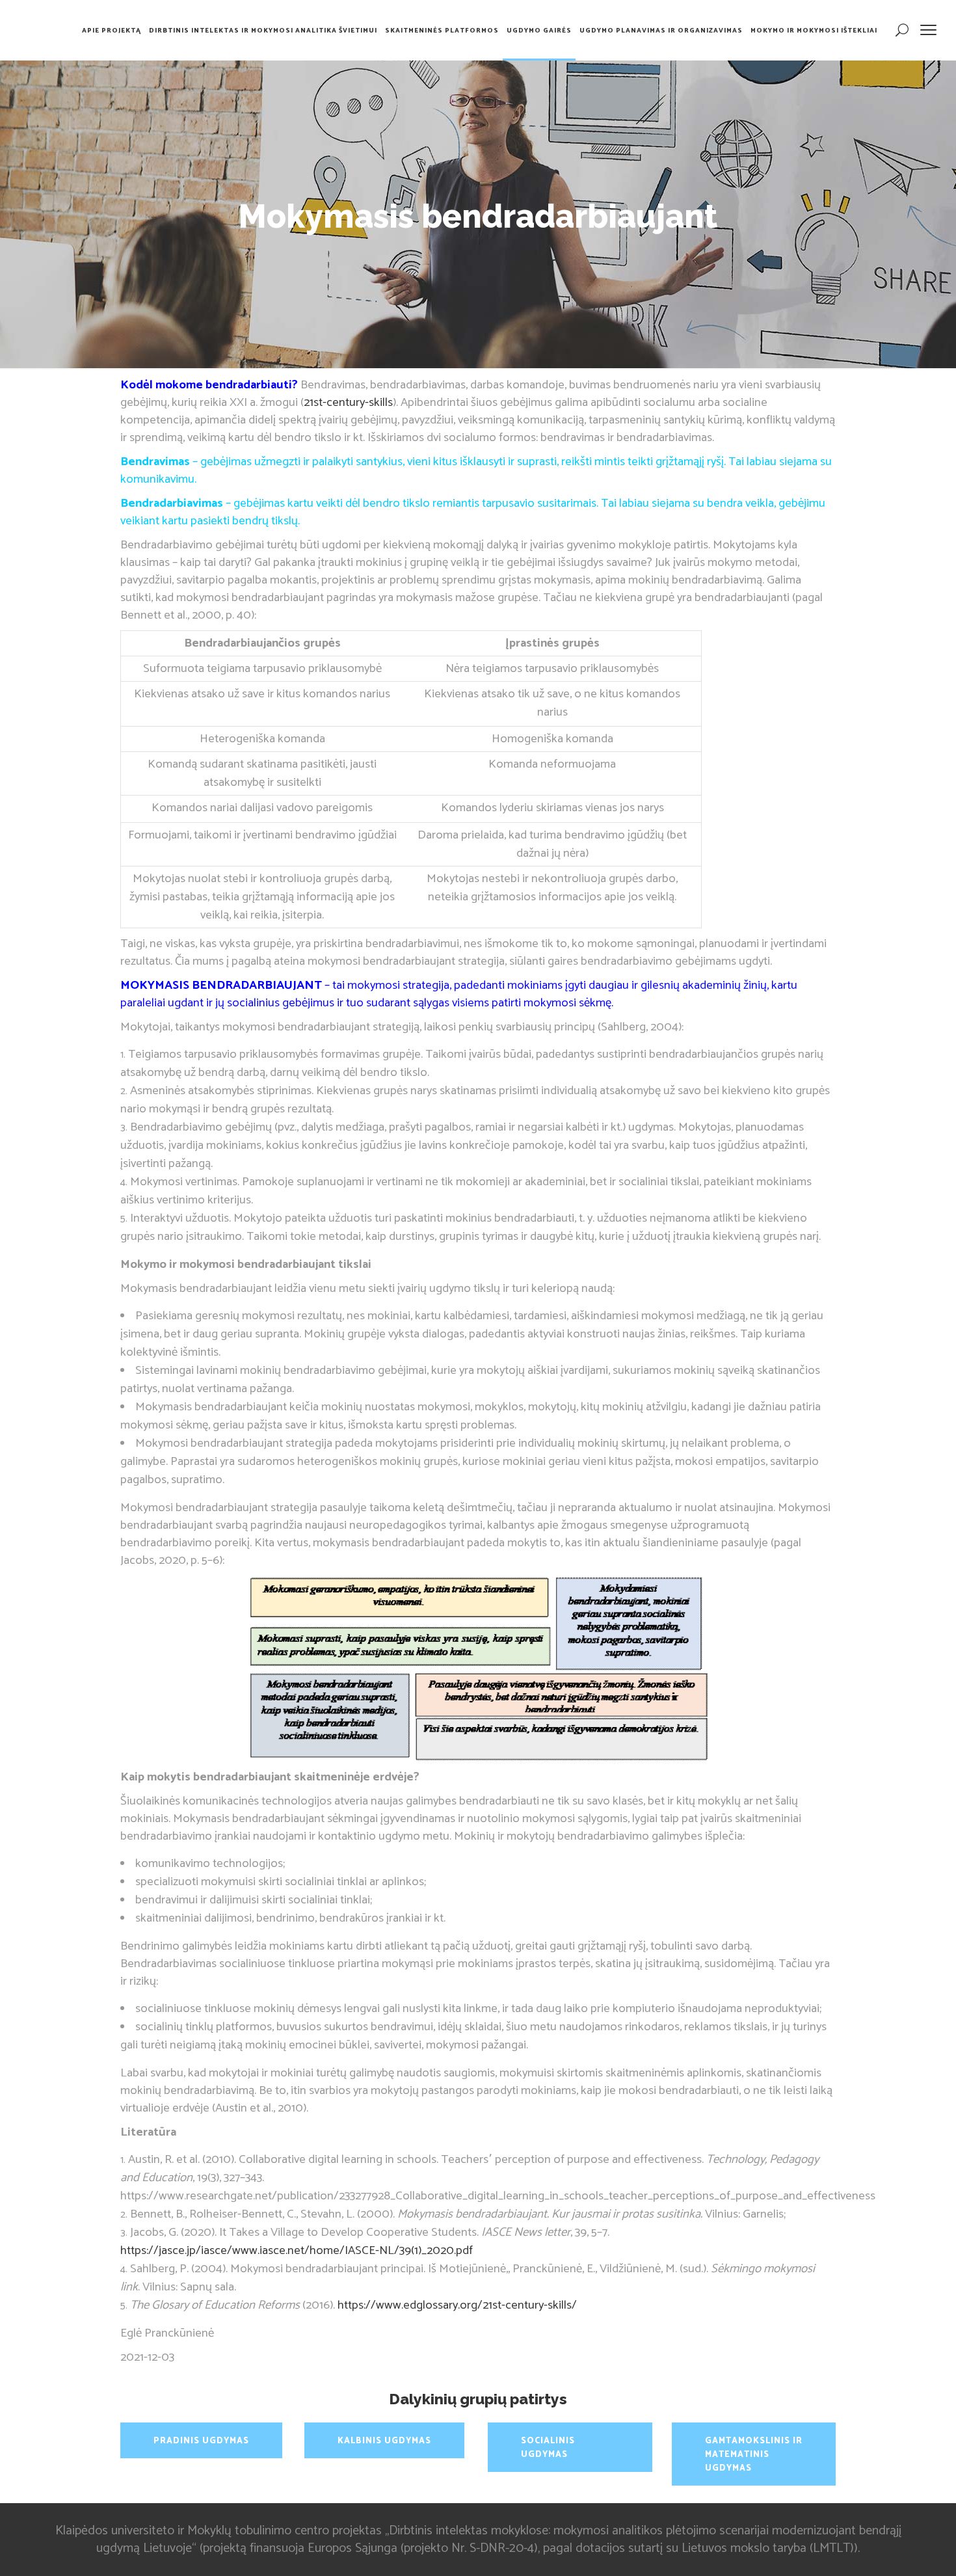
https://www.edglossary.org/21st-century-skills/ (457, 2305)
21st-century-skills (348, 402)
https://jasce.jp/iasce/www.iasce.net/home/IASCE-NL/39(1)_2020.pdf (297, 2250)
